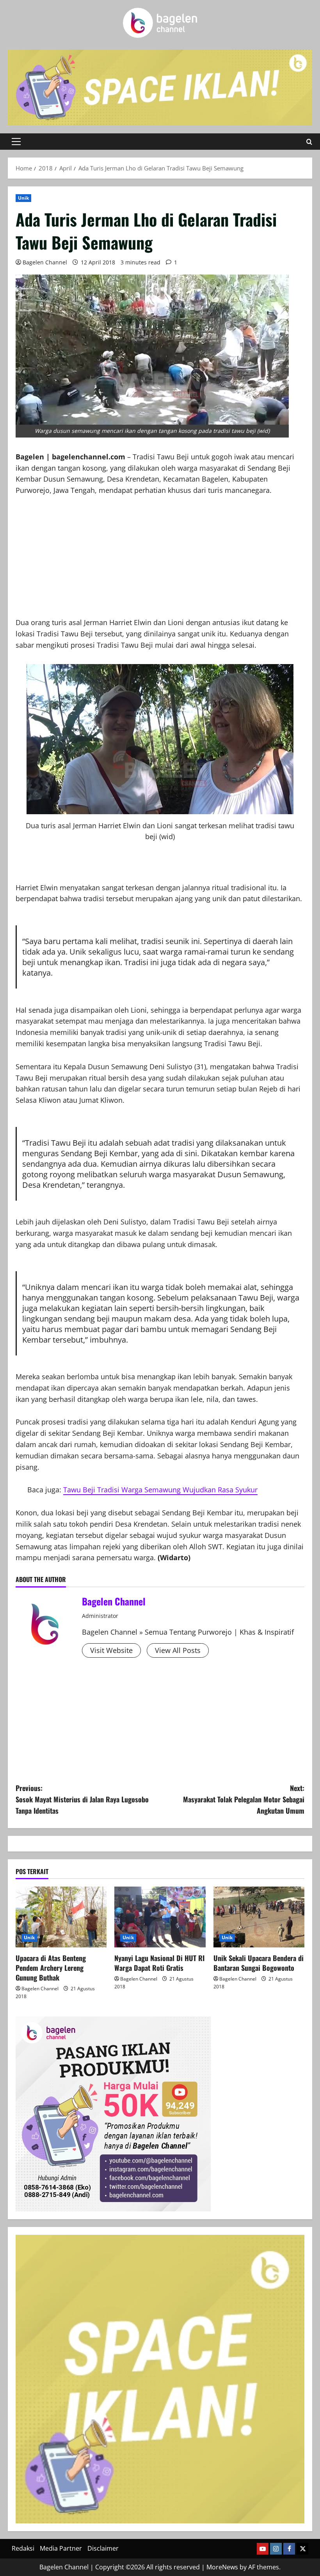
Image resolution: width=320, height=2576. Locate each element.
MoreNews (222, 2567)
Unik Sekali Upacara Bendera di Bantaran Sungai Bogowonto (259, 1963)
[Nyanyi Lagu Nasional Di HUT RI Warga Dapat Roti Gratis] (160, 1917)
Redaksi (23, 2548)
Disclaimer (103, 2548)
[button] (16, 142)
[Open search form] (309, 142)
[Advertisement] (160, 562)
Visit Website (111, 1650)
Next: (244, 1799)
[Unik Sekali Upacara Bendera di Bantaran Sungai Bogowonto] (259, 1917)
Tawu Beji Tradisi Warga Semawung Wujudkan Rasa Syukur (160, 1490)
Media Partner (61, 2548)
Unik (23, 198)
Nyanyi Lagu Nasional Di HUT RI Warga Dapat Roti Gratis (159, 1963)
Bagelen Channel (45, 262)
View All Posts (178, 1650)
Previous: (82, 1799)
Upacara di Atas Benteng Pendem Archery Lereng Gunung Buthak (51, 1968)
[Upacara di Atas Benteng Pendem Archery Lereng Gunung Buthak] (61, 1917)
